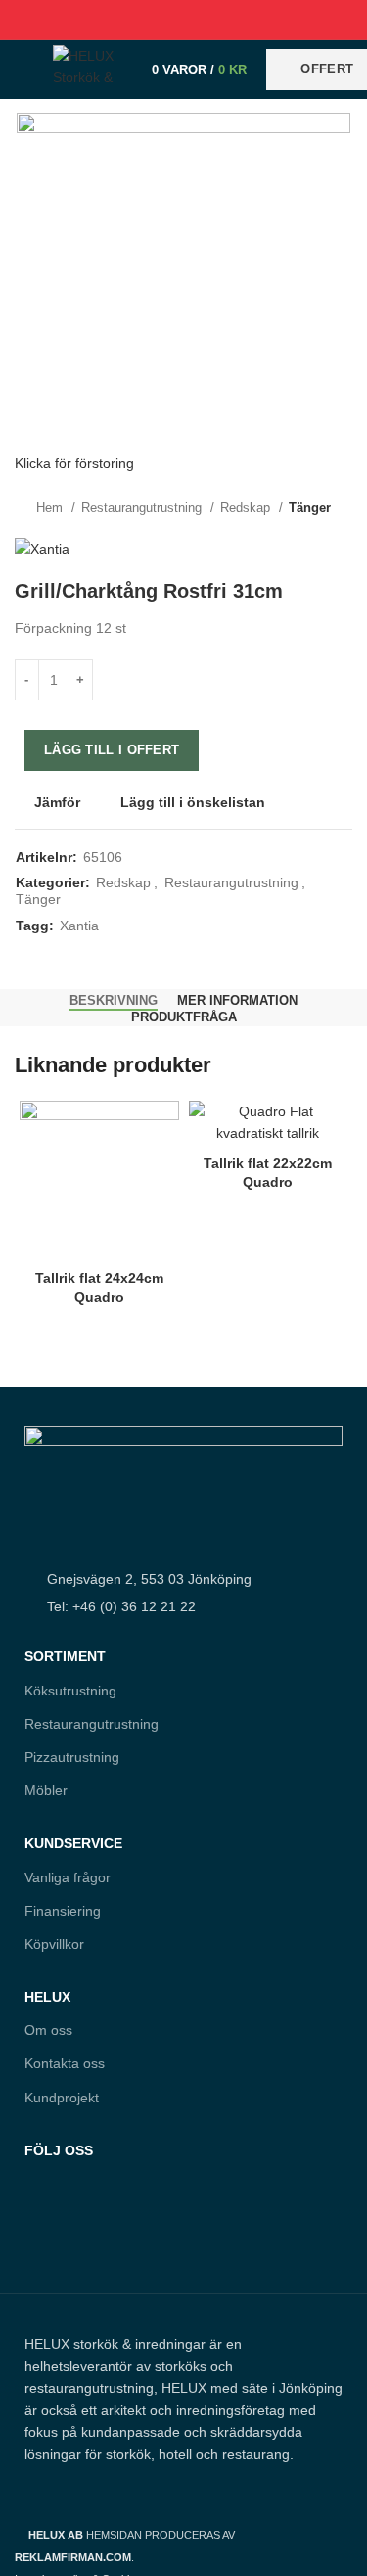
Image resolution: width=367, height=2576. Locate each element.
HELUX (47, 1997)
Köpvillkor (54, 1944)
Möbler (46, 1790)
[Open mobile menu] (24, 69)
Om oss (48, 2030)
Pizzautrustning (72, 1757)
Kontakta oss (65, 2063)
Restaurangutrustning (143, 507)
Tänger (310, 507)
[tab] (114, 1001)
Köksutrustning (70, 1691)
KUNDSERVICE (73, 1843)
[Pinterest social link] (183, 20)
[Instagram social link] (80, 2236)
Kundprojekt (62, 2098)
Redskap (247, 507)
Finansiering (63, 1911)
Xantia (79, 926)
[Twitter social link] (161, 20)
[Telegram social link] (229, 20)
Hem (51, 507)
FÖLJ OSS (59, 2150)
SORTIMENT (65, 1656)
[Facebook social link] (138, 20)
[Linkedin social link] (206, 20)
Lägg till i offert (112, 750)
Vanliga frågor (68, 1877)
